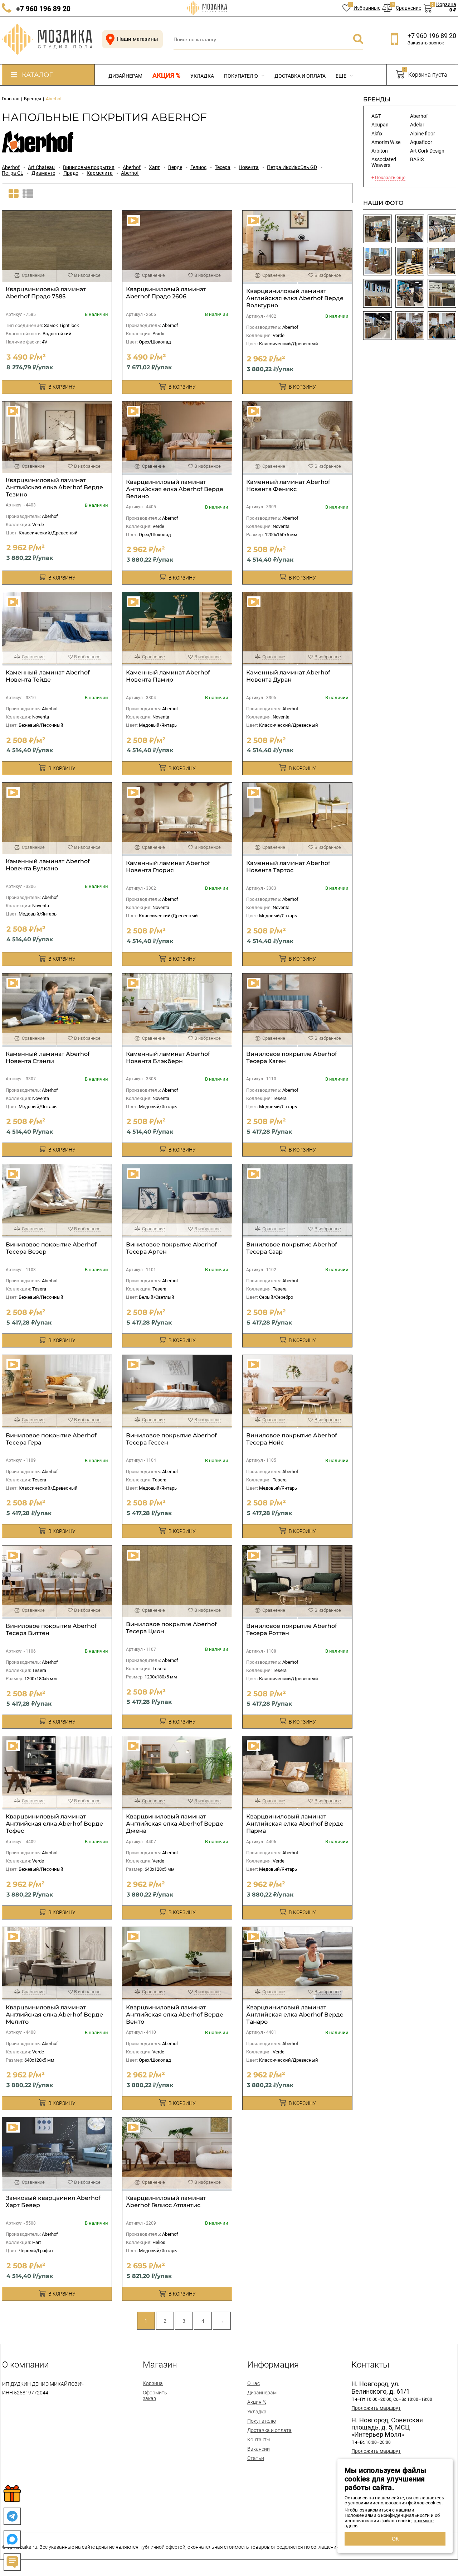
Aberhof (11, 167)
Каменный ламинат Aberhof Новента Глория (168, 867)
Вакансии (259, 2449)
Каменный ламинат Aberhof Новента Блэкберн (168, 1058)
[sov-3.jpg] (442, 293)
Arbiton (380, 151)
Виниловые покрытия (89, 167)
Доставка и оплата (300, 76)
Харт (154, 167)
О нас (254, 2383)
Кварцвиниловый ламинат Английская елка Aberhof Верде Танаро (295, 2015)
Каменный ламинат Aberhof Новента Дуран (288, 676)
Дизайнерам (125, 76)
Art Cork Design (427, 151)
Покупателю (242, 76)
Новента (249, 167)
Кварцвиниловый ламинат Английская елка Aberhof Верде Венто (175, 2015)
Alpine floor (423, 134)
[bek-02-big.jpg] (410, 261)
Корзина (153, 2383)
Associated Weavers (384, 162)
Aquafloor (421, 142)
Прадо (71, 173)
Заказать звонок (426, 43)
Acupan (380, 125)
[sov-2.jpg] (377, 326)
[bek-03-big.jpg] (377, 261)
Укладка (202, 76)
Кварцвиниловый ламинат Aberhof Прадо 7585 (46, 293)
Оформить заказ (155, 2395)
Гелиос (198, 167)
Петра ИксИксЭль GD (292, 167)
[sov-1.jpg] (377, 293)
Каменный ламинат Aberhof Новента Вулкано (48, 865)
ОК (395, 2539)
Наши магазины (138, 39)
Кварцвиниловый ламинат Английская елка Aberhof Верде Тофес (54, 1824)
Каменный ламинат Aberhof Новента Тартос (288, 867)
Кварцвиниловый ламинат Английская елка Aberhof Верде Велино (175, 489)
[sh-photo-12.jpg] (410, 326)
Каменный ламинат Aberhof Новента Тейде (48, 676)
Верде (175, 167)
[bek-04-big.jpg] (442, 229)
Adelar (417, 125)
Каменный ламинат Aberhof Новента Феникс (288, 486)
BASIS (417, 159)
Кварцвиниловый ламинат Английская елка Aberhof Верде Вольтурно (295, 298)
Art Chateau (41, 167)
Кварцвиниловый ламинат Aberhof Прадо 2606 (166, 293)
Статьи (256, 2458)
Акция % (166, 76)
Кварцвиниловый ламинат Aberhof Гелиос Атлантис (166, 2202)
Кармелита (100, 173)
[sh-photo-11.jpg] (442, 326)
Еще (342, 76)
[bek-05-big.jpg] (377, 229)
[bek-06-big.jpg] (410, 229)
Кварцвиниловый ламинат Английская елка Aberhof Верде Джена (175, 1824)
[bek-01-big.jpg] (442, 261)
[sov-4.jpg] (410, 293)
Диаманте (43, 173)
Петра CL (13, 173)
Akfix (377, 134)
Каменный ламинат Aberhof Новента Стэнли (48, 1058)
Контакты (259, 2440)
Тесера (223, 167)
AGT (376, 116)
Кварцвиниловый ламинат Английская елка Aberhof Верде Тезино (54, 487)
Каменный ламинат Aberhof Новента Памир (168, 676)
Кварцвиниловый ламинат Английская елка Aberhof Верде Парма (295, 1824)
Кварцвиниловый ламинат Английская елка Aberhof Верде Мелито (54, 2015)
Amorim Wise (386, 142)
